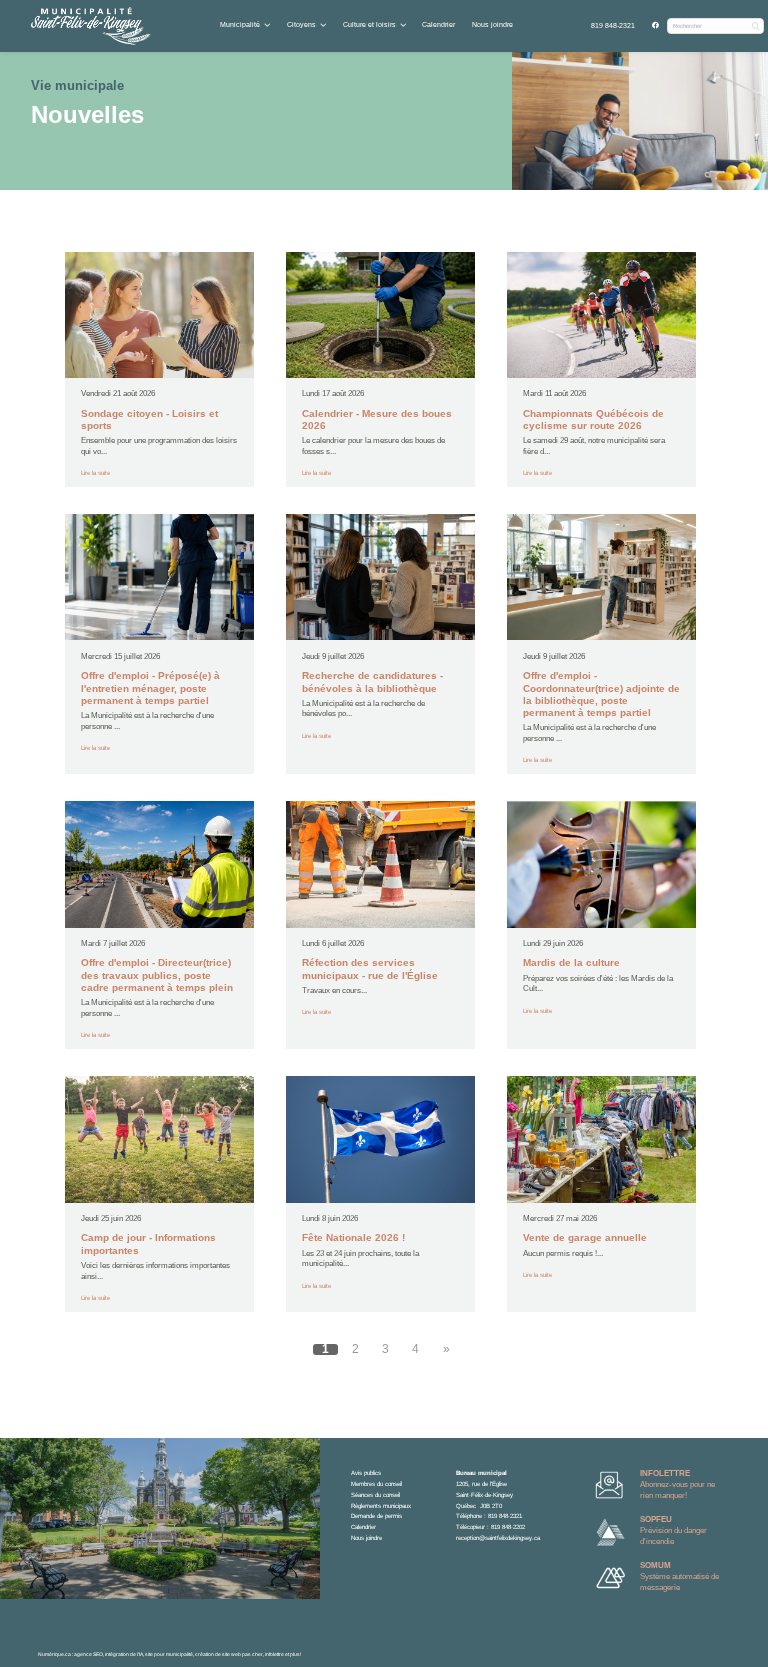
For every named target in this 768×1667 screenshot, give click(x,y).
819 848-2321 (613, 25)
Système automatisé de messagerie (679, 1576)
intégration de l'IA (124, 1654)
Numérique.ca (54, 1654)
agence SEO (88, 1654)
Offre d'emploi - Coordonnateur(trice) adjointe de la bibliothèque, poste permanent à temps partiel (601, 694)
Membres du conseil (376, 1483)
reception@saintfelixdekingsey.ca (498, 1537)
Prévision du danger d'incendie (673, 1530)
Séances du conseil (375, 1494)
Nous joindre (492, 24)
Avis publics (366, 1472)
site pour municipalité (169, 1654)
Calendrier (438, 24)
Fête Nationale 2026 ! (353, 1237)
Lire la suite (95, 472)
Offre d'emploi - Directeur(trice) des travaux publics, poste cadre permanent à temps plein (157, 975)
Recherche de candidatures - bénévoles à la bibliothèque (372, 681)
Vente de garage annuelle (585, 1237)
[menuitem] (613, 26)
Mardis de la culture (571, 962)
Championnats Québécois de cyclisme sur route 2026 (593, 419)
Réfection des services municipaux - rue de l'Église (370, 968)
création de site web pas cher (229, 1654)
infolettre (274, 1654)
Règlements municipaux (381, 1505)
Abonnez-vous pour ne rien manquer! (677, 1484)
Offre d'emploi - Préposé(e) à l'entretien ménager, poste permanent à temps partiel (150, 688)
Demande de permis (376, 1515)
